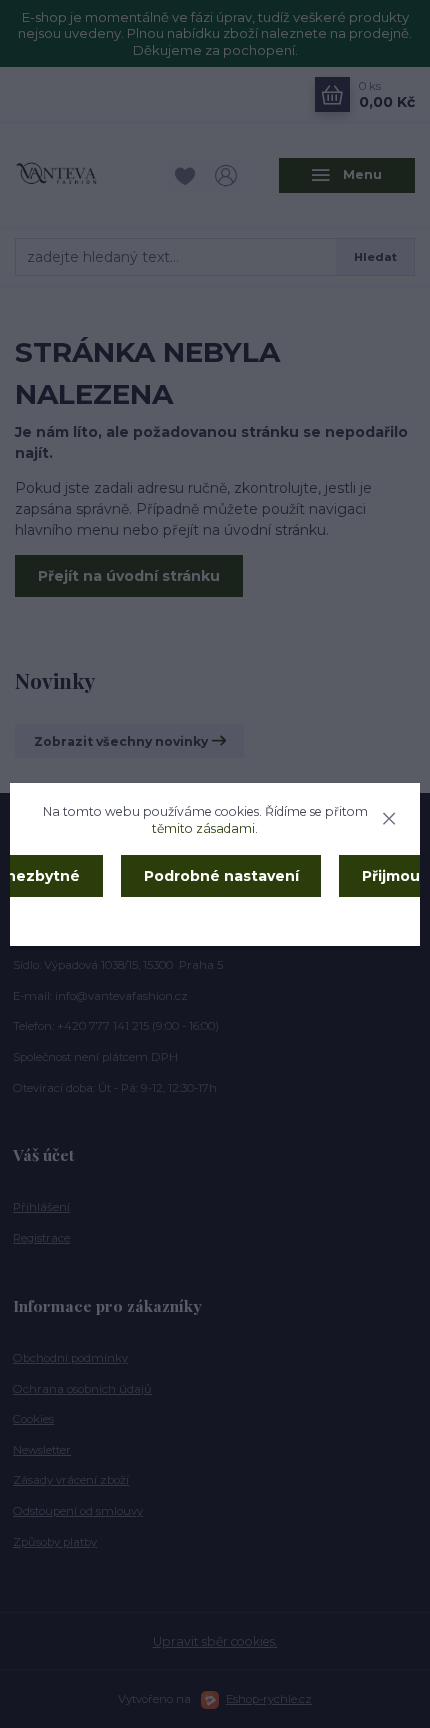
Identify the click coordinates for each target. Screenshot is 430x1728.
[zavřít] (389, 816)
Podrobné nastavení (221, 876)
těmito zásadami (203, 828)
